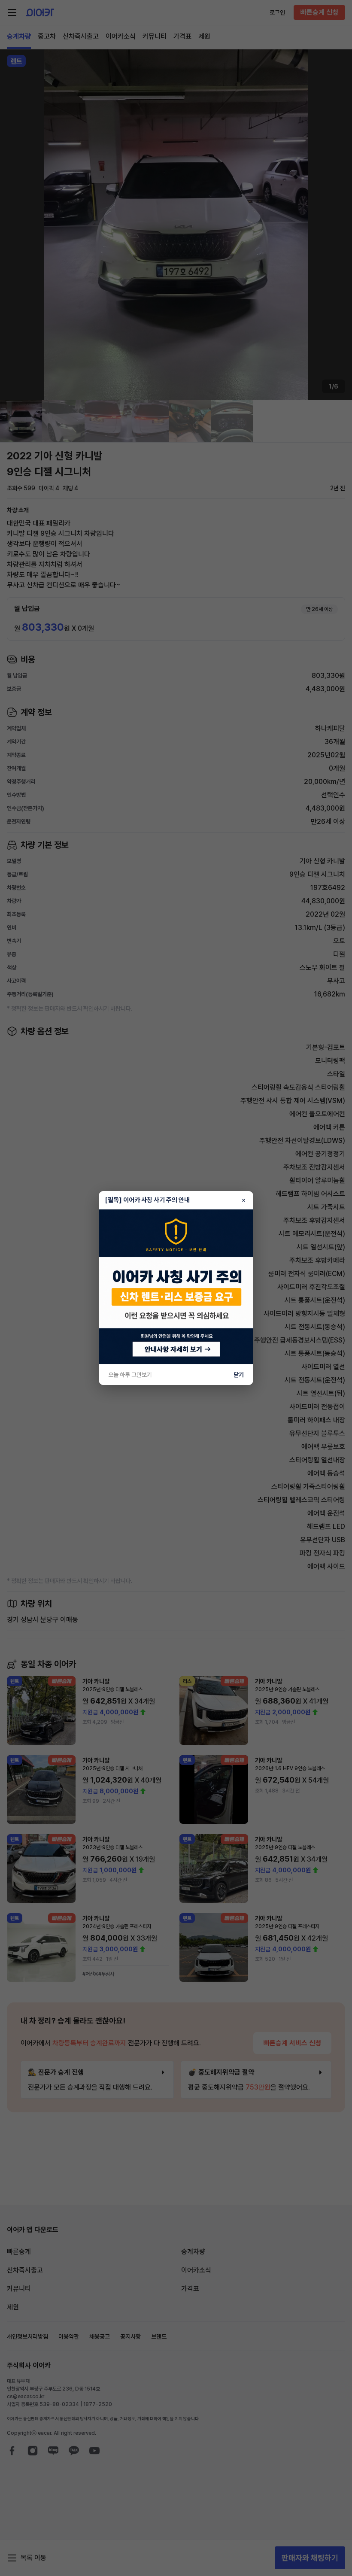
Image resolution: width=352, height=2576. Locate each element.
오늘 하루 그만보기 (130, 1375)
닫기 (239, 1375)
